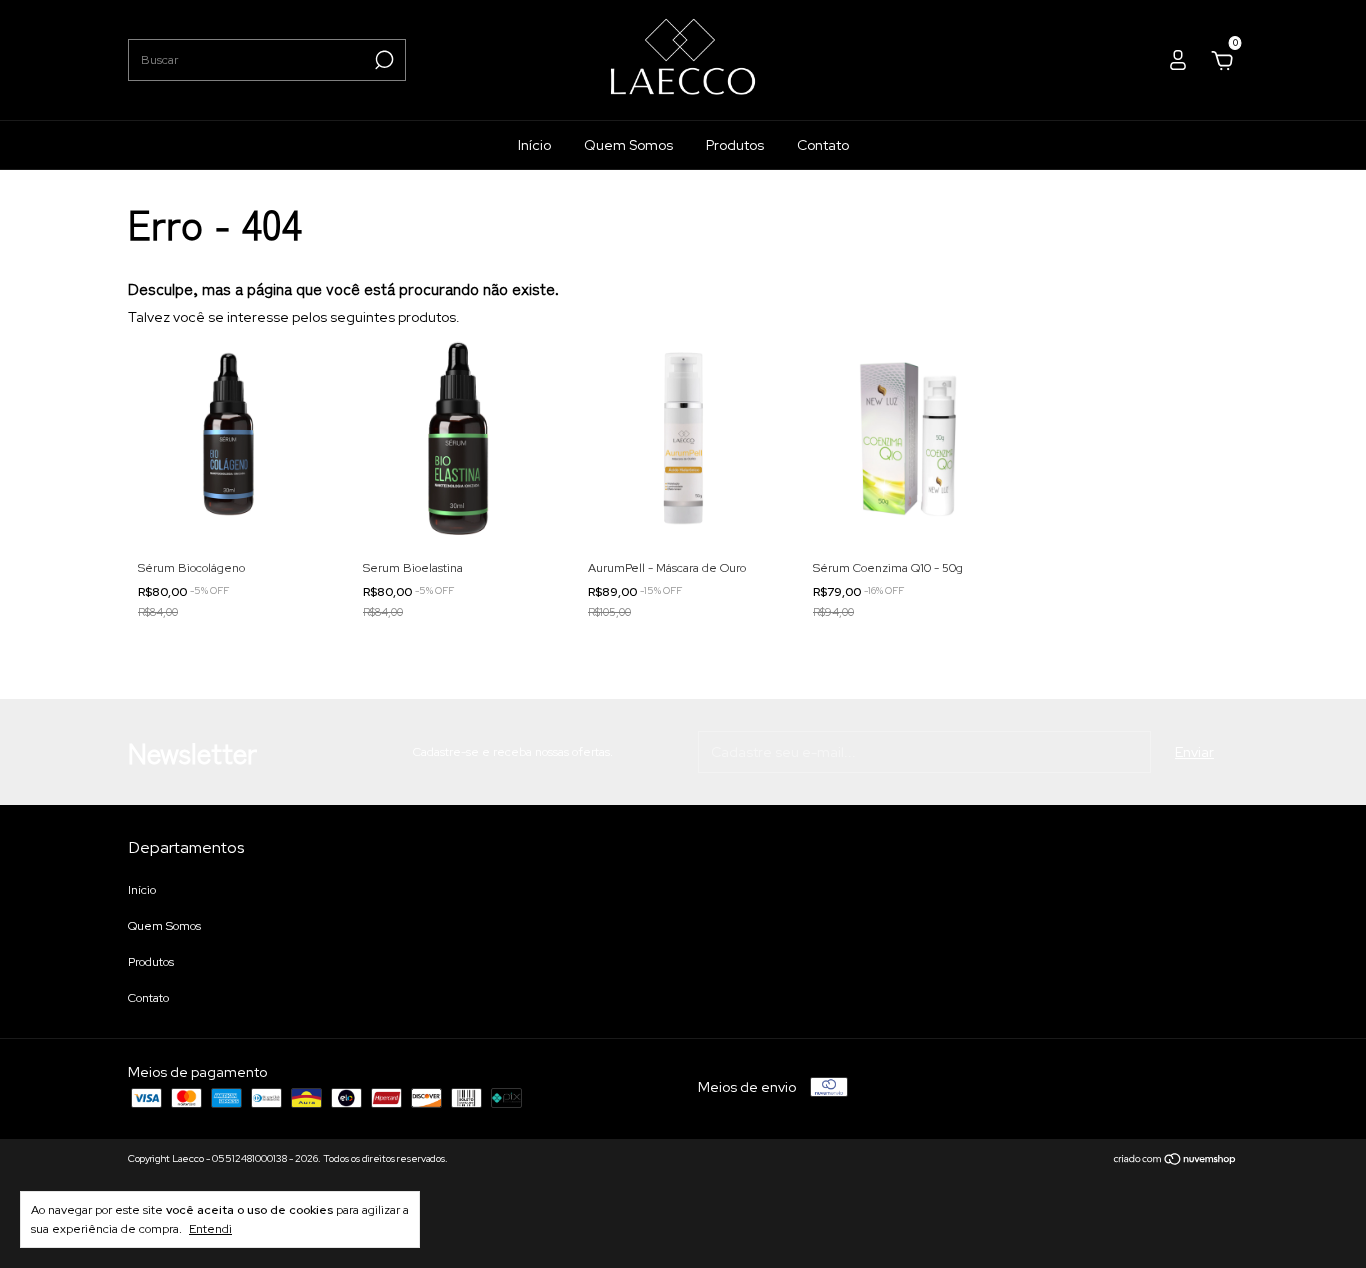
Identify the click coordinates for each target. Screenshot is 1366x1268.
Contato (823, 145)
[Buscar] (382, 60)
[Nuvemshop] (1175, 1161)
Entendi (210, 1229)
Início (534, 145)
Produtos (735, 145)
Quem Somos (628, 145)
